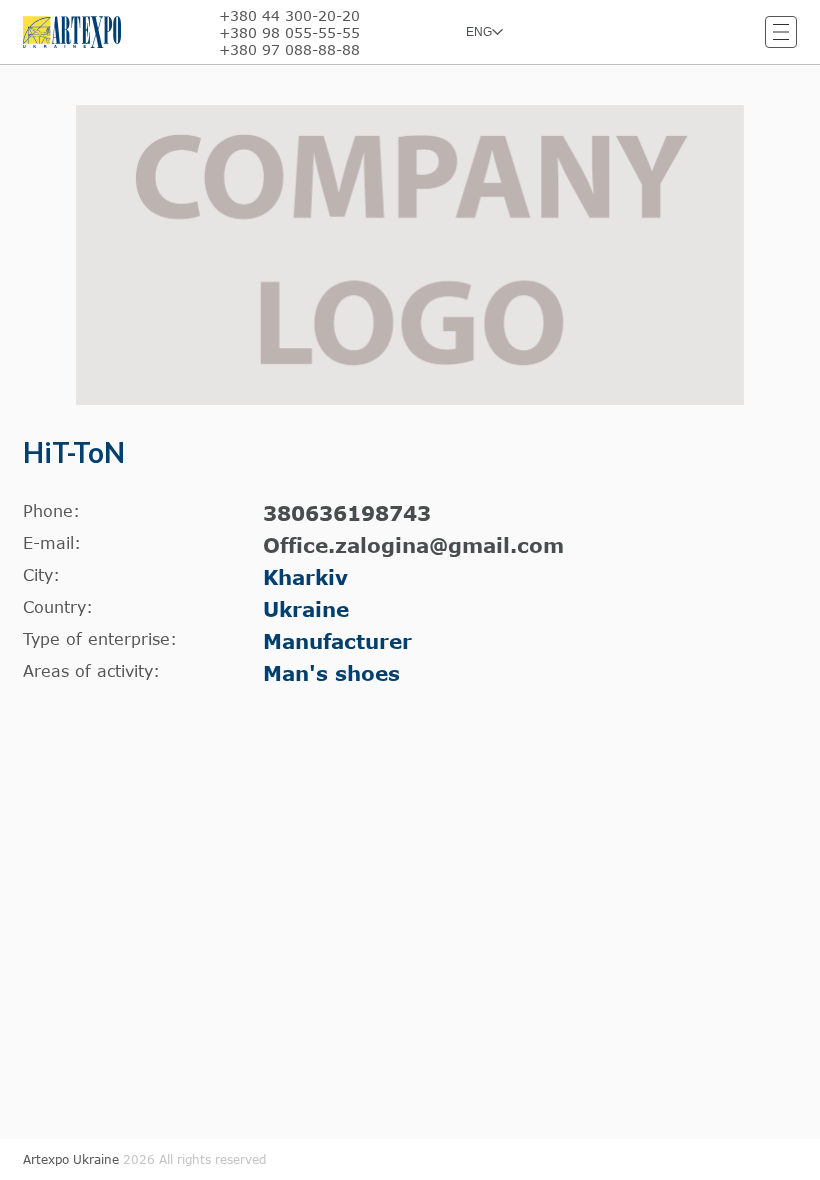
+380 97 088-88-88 (289, 49)
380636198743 (347, 513)
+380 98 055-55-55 (289, 32)
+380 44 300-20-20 (289, 15)
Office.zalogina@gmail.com (413, 545)
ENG (479, 32)
